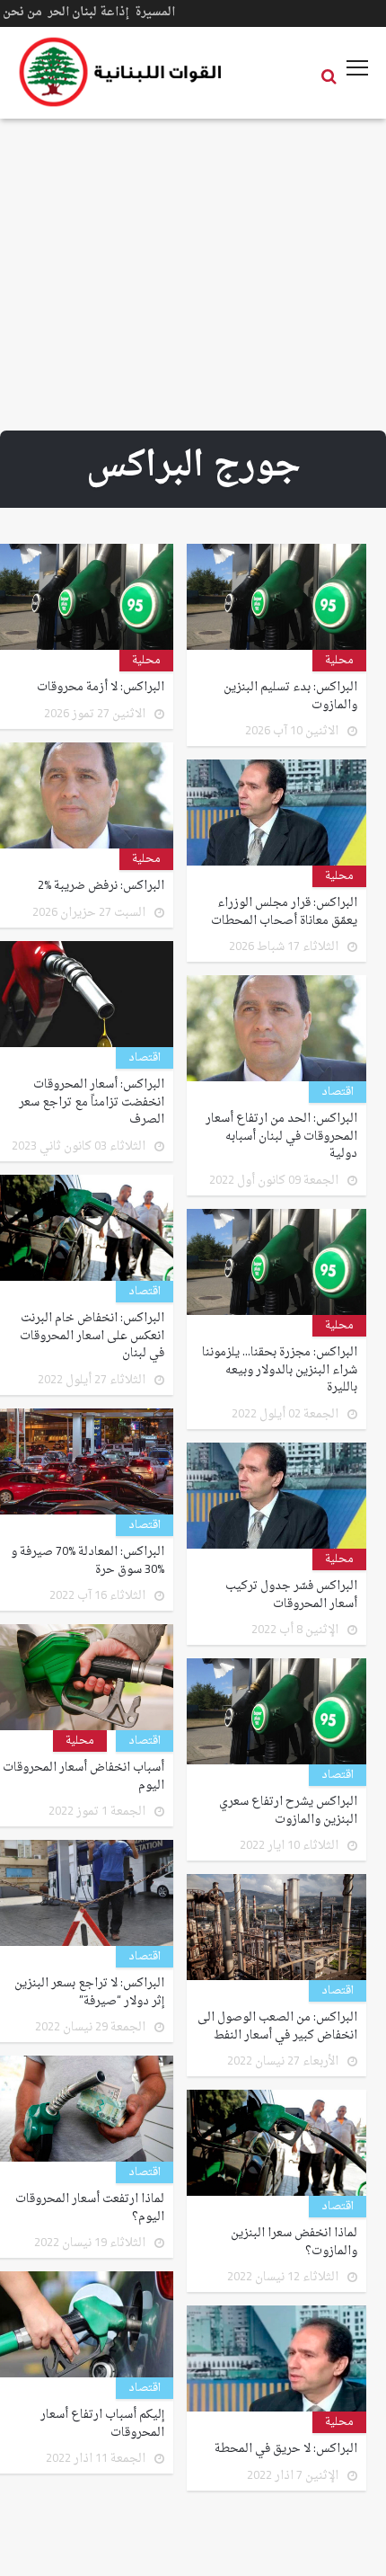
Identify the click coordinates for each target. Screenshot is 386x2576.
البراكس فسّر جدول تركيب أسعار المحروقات (291, 1595)
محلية (339, 661)
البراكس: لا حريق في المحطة (286, 2449)
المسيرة (155, 12)
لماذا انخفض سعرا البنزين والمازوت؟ (294, 2242)
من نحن (22, 12)
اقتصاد (145, 1058)
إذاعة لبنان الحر (88, 12)
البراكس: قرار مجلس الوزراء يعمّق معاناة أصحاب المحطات (284, 912)
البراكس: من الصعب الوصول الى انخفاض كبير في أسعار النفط (277, 2026)
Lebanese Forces (121, 72)
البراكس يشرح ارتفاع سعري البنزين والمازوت (288, 1811)
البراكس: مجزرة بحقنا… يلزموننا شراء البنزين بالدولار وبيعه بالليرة (280, 1370)
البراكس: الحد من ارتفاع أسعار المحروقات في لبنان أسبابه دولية (281, 1137)
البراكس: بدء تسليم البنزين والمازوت (290, 696)
